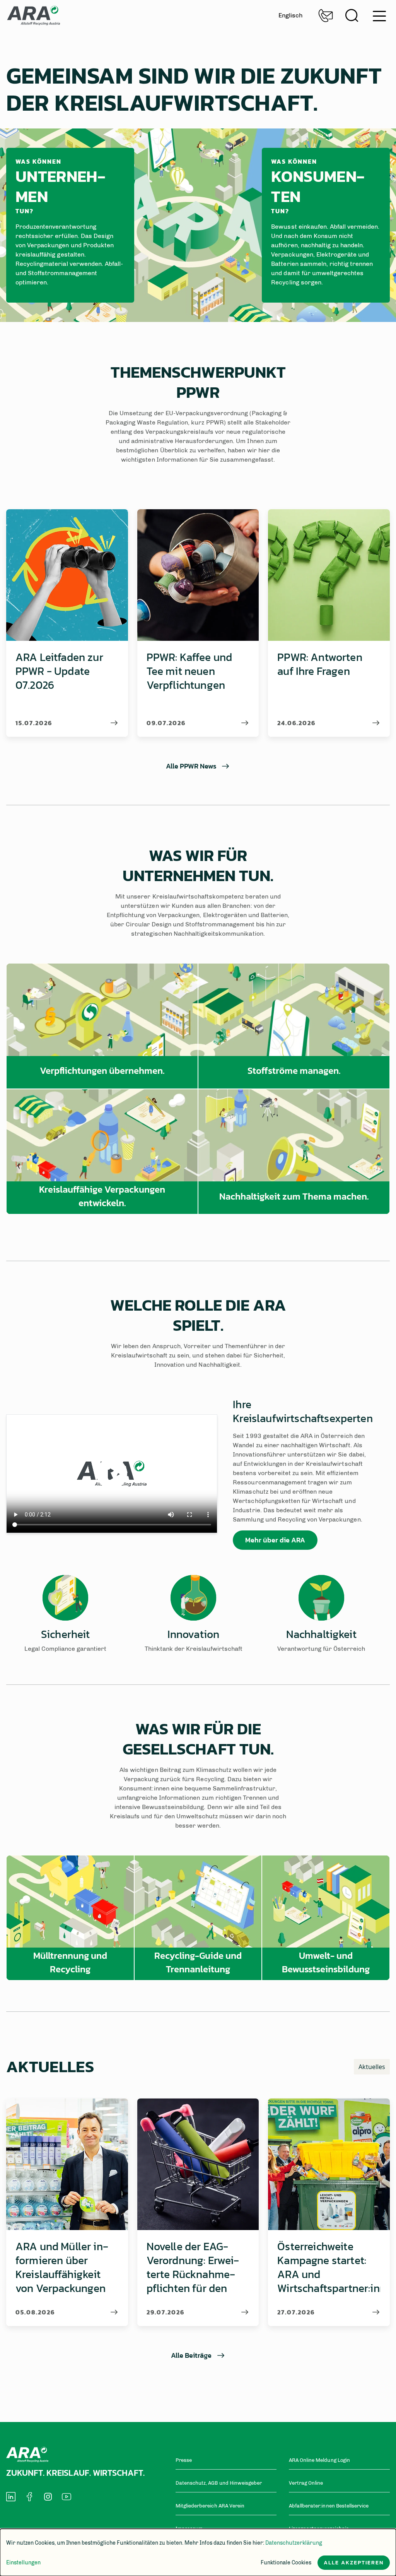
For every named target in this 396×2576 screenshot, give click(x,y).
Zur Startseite (33, 15)
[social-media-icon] (11, 2497)
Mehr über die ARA (275, 1540)
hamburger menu (377, 13)
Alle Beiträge (191, 2355)
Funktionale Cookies (286, 2563)
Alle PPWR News (191, 766)
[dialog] (198, 2552)
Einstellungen (23, 2563)
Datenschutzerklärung (294, 2543)
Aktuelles (372, 2067)
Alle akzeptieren (354, 2563)
